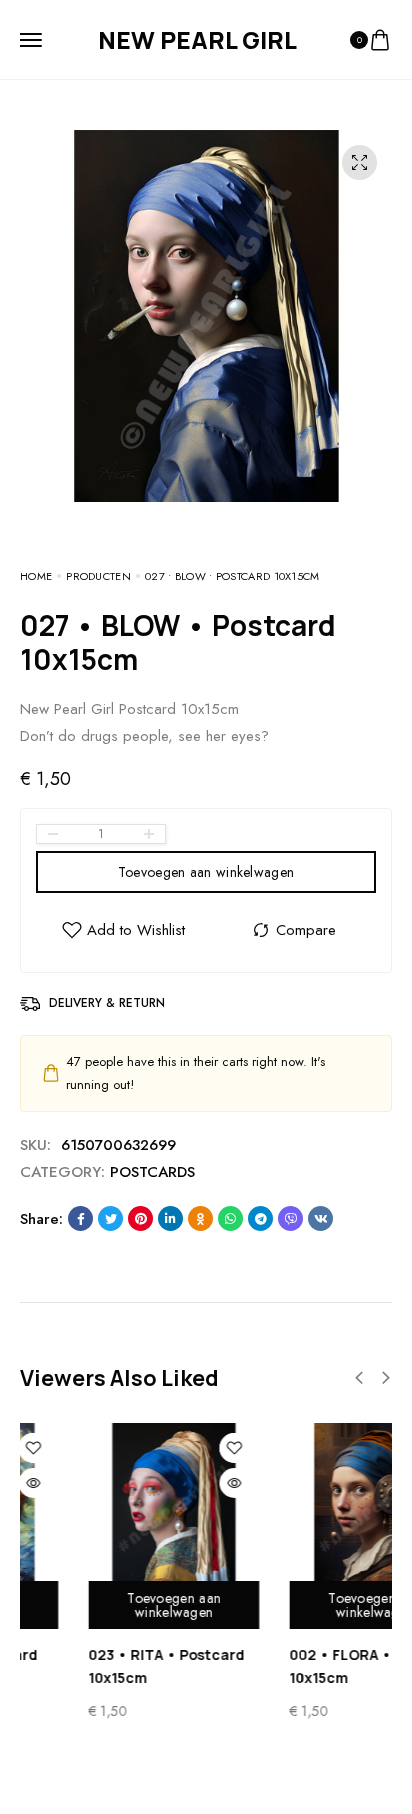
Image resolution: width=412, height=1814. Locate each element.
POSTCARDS (152, 1172)
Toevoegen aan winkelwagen (206, 872)
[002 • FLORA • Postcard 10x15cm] (315, 1508)
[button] (359, 1378)
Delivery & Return (107, 1003)
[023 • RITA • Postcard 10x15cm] (114, 1508)
